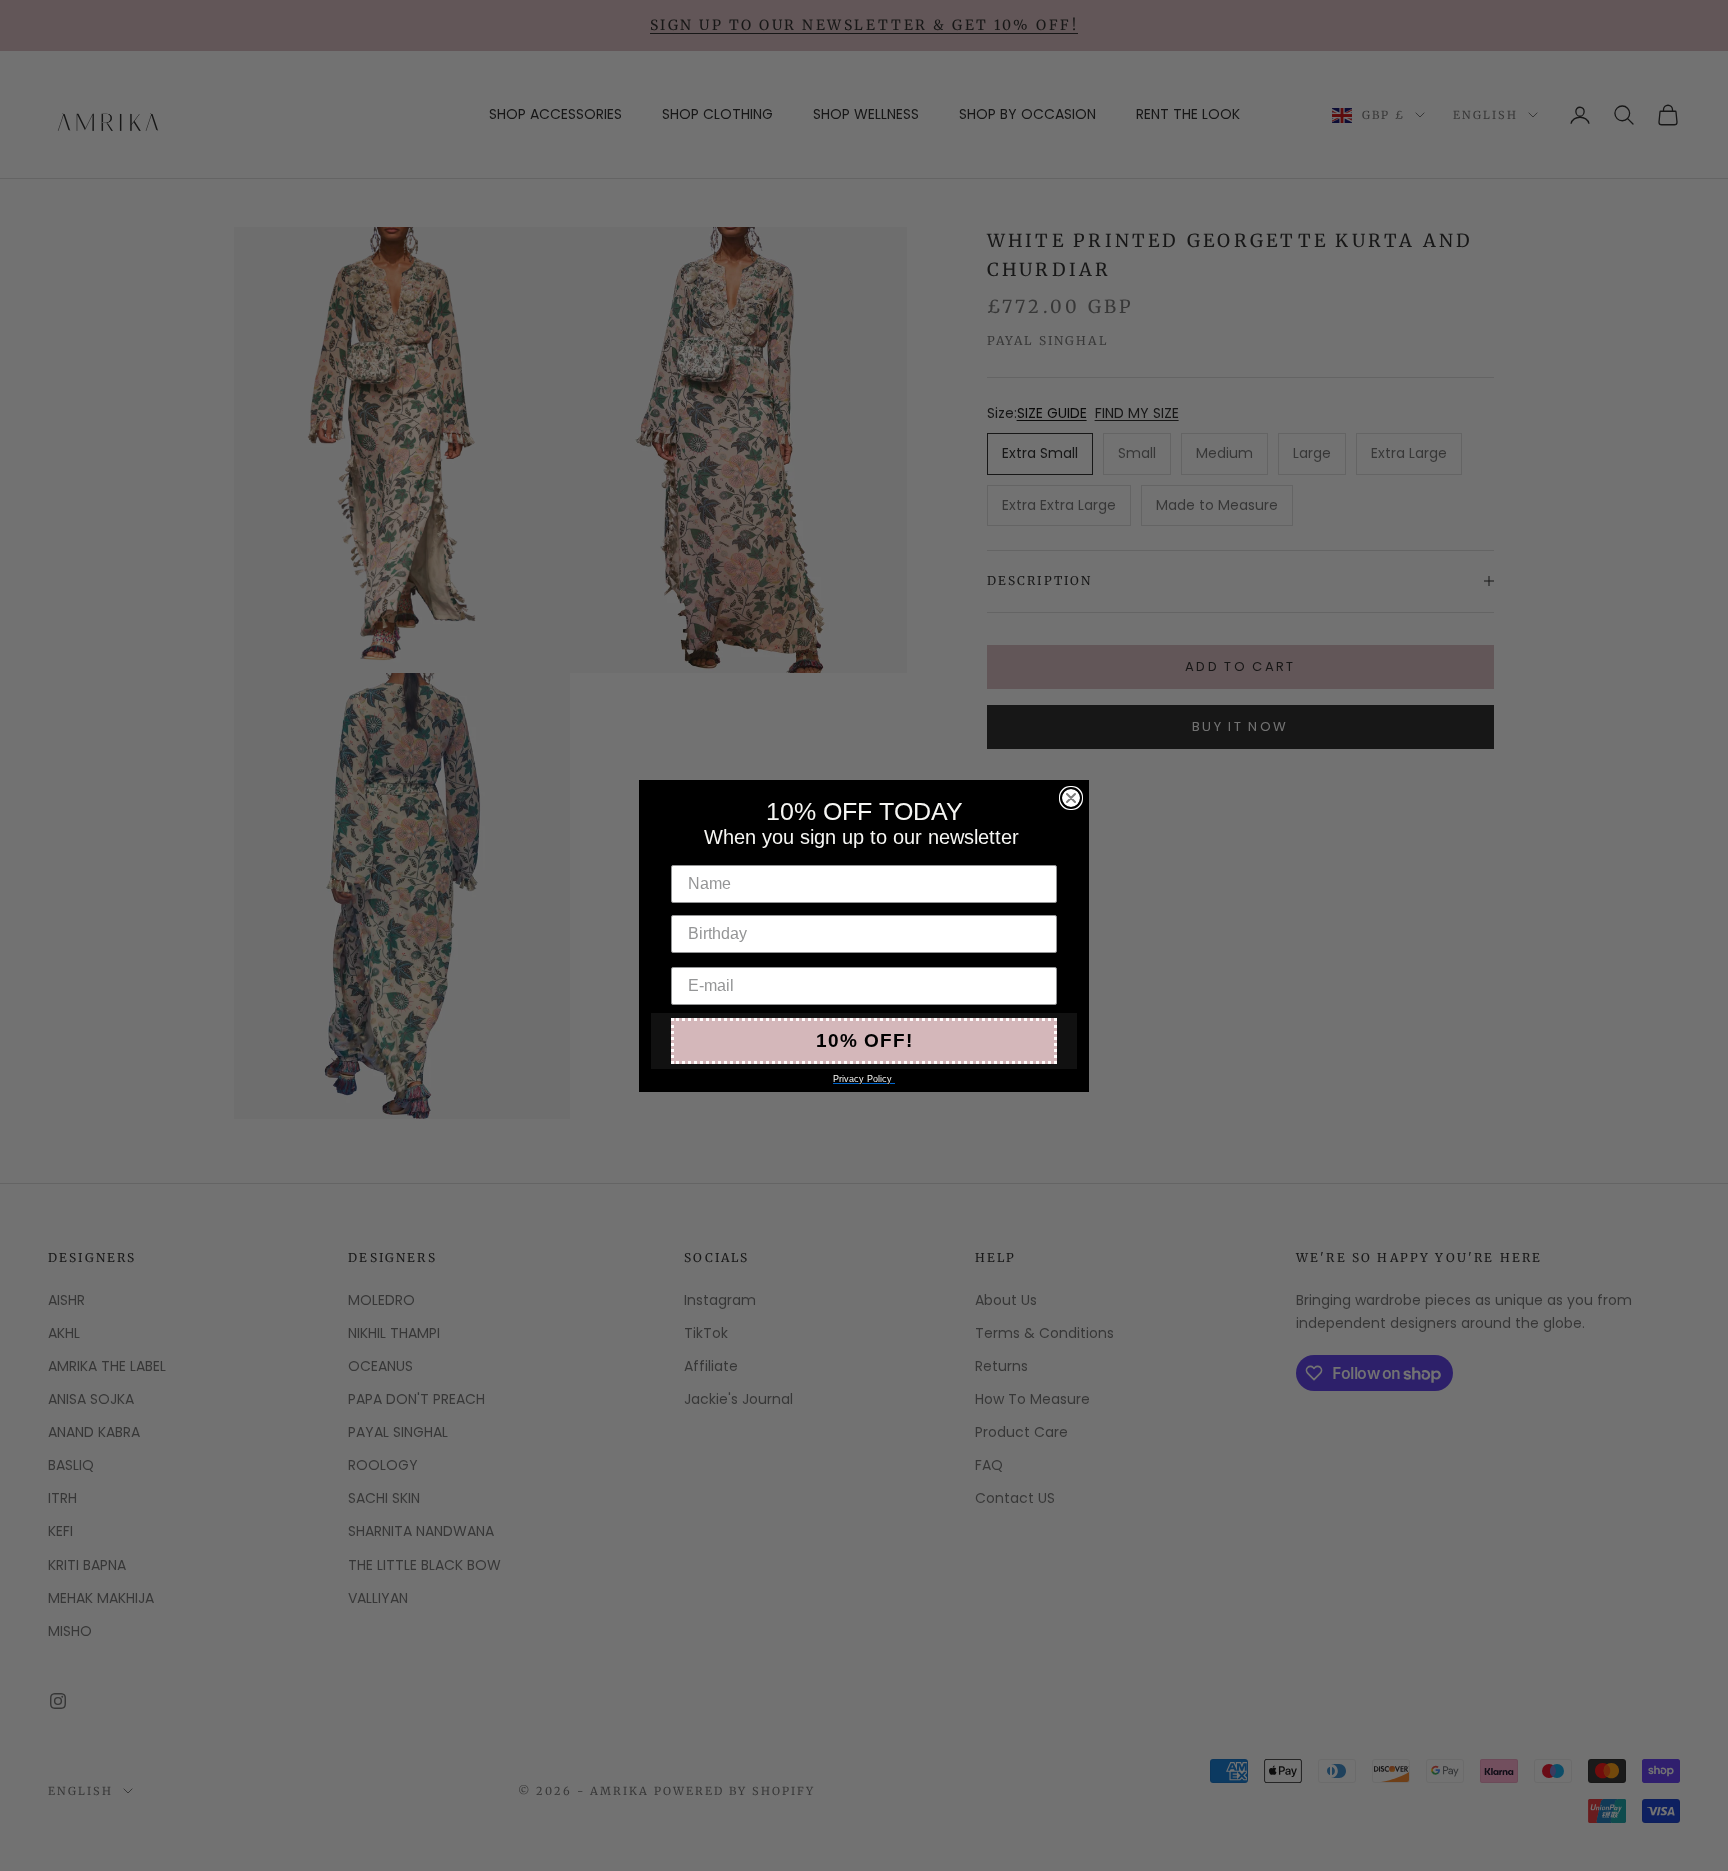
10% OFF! (864, 1040)
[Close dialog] (1071, 798)
